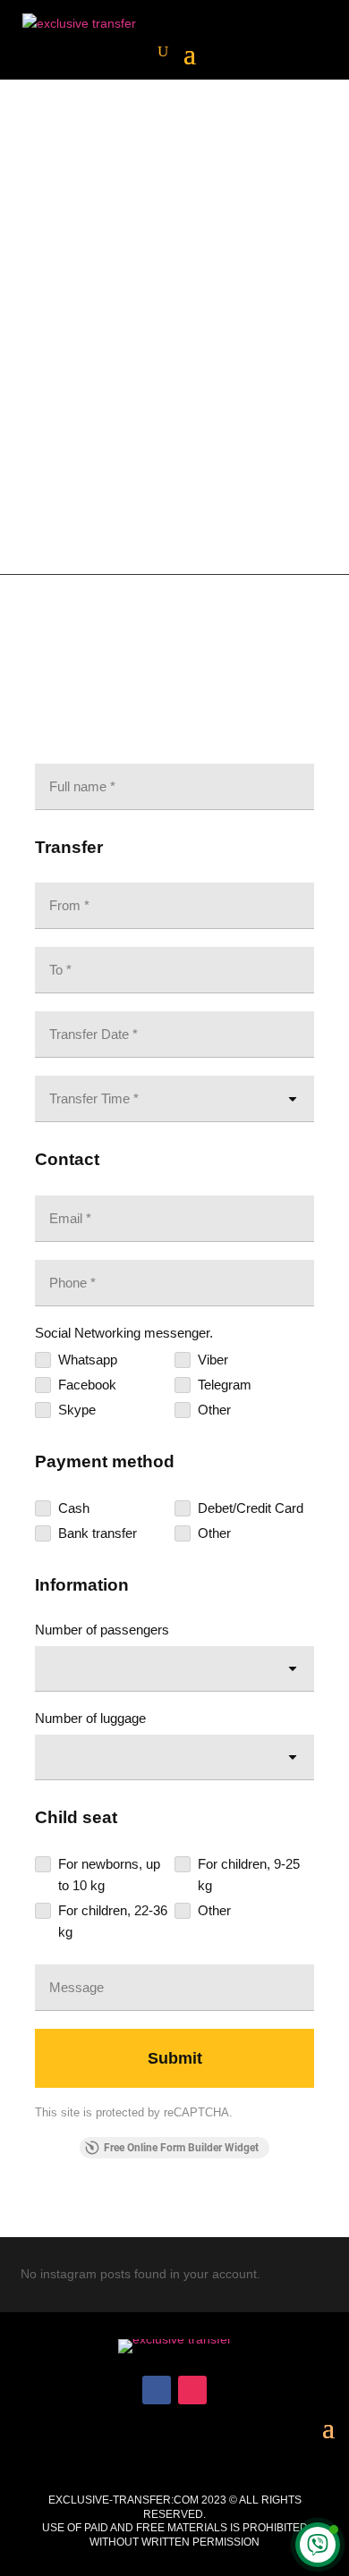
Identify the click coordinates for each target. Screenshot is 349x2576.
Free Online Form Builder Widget (181, 2148)
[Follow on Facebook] (157, 2390)
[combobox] (174, 1669)
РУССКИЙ (174, 369)
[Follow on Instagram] (192, 2390)
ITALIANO (221, 349)
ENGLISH (112, 349)
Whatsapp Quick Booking (174, 458)
